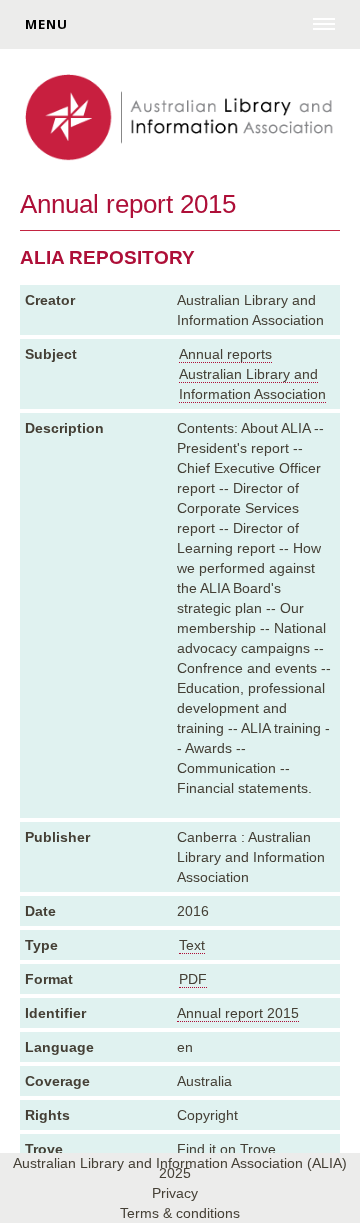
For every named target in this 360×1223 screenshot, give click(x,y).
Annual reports (225, 354)
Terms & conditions (180, 1213)
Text (192, 945)
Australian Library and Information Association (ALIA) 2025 (180, 1168)
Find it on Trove (226, 1149)
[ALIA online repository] (179, 119)
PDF (193, 979)
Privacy (175, 1193)
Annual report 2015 (238, 1013)
